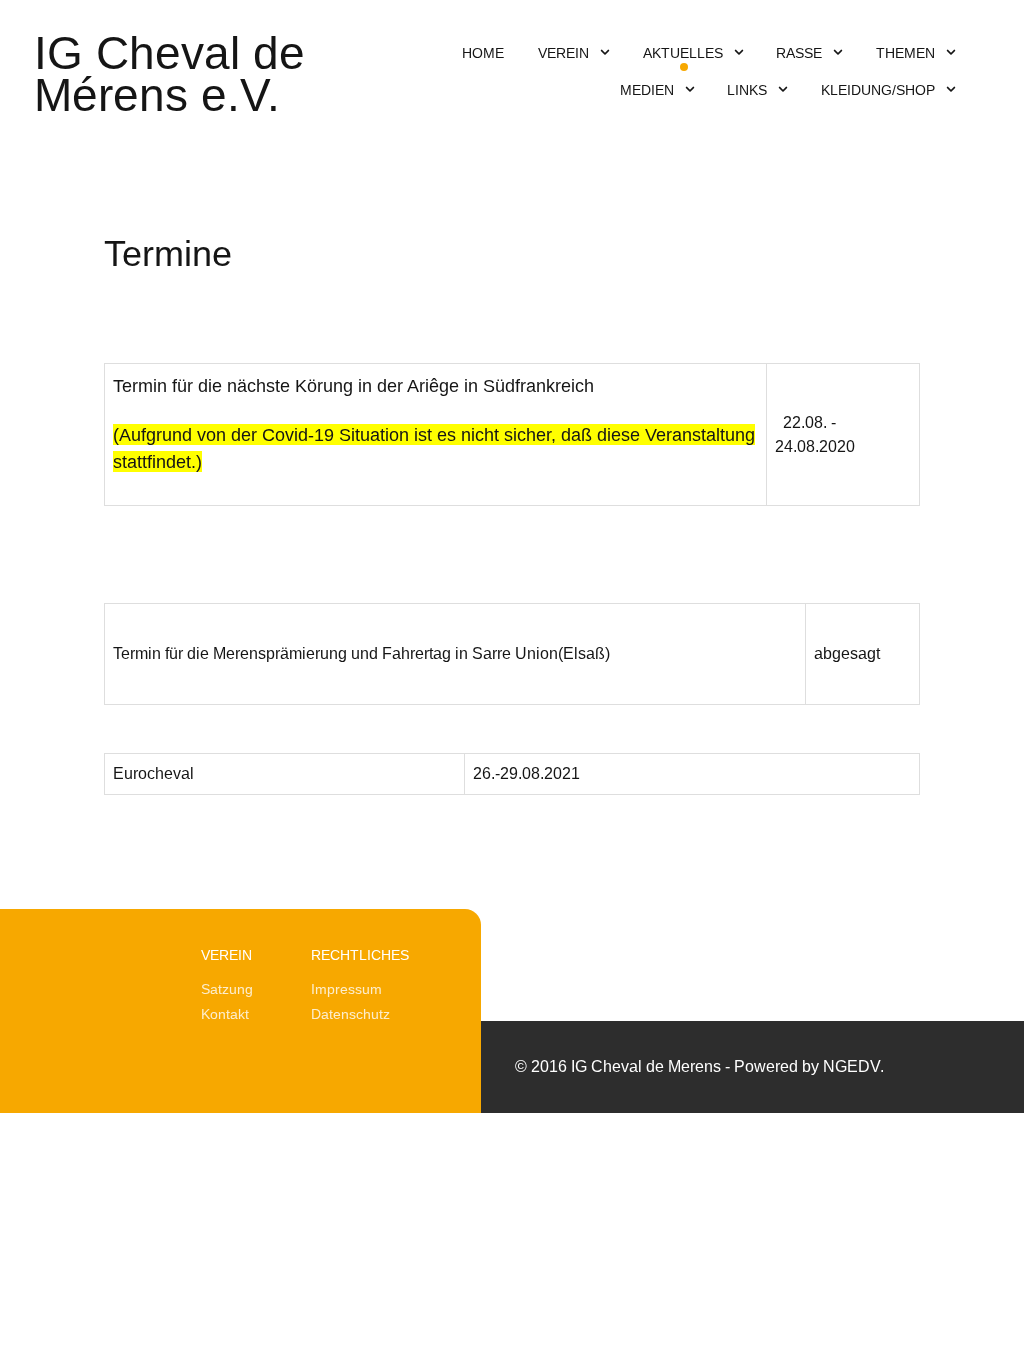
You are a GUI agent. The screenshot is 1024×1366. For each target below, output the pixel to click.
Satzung (227, 989)
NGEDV (851, 1066)
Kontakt (225, 1014)
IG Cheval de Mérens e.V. (169, 74)
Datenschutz (350, 1014)
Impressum (346, 989)
